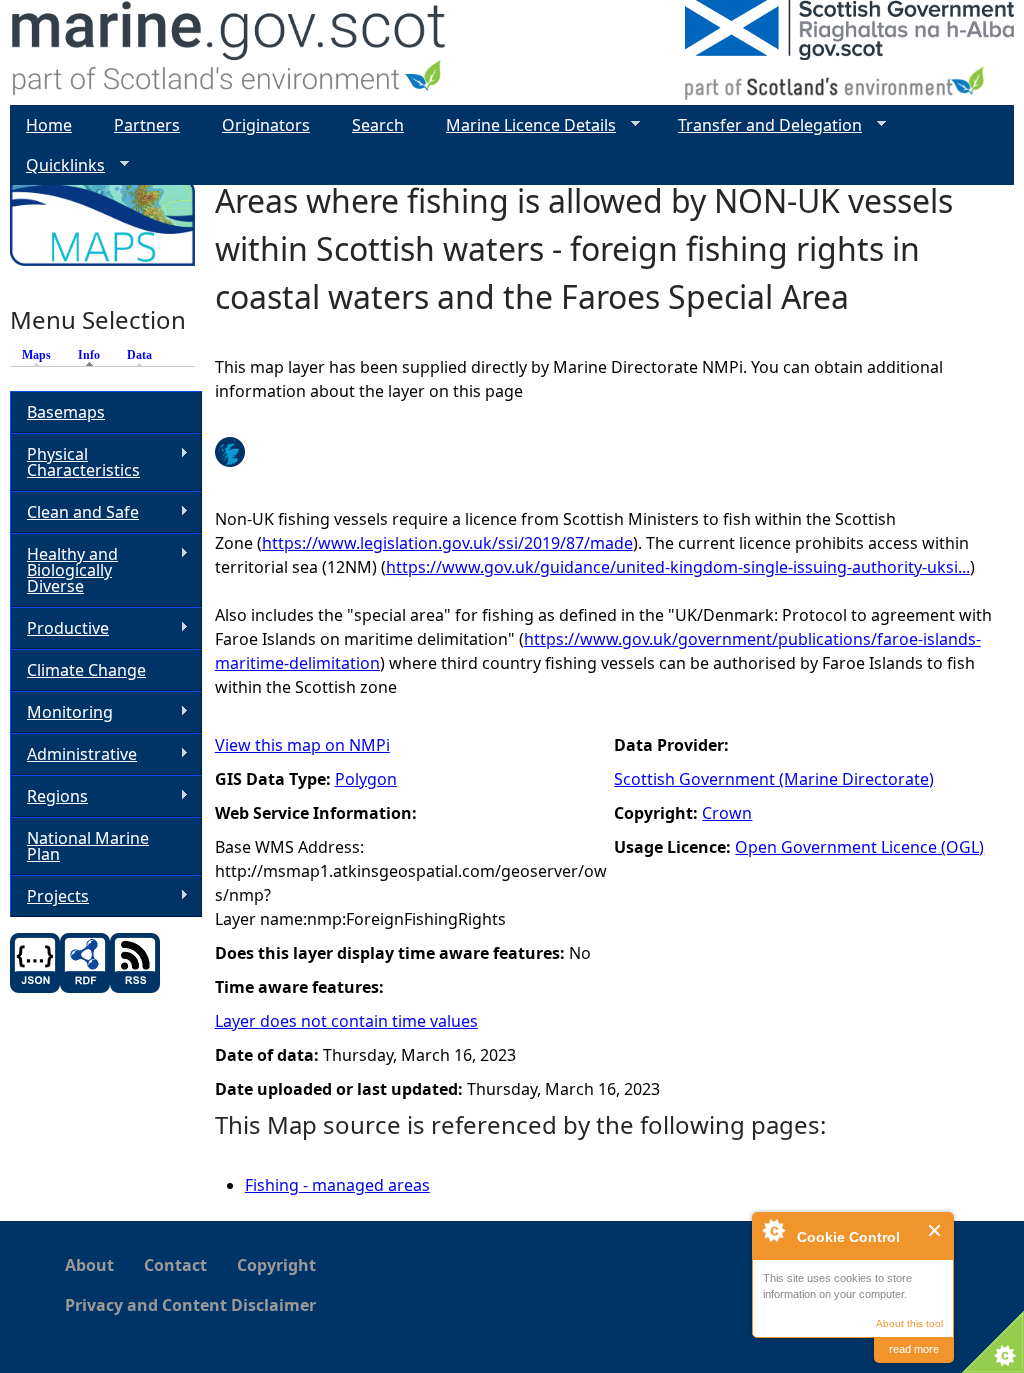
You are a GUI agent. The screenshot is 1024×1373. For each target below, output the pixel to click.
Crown (727, 813)
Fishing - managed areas (337, 1185)
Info (94, 355)
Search (378, 125)
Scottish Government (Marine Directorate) (774, 779)
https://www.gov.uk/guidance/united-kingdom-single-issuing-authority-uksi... (678, 567)
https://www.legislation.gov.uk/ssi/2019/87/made (447, 543)
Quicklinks (57, 165)
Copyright (276, 1265)
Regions (49, 796)
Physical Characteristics (75, 462)
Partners (147, 125)
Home (49, 125)
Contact (175, 1265)
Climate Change (86, 670)
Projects (49, 896)
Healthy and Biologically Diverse (64, 570)
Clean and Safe (74, 512)
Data (139, 355)
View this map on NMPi (302, 745)
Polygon (366, 779)
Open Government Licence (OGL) (859, 847)
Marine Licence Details (523, 125)
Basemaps (66, 412)
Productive (59, 628)
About (89, 1265)
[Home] (229, 52)
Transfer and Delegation (762, 125)
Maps (36, 355)
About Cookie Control (773, 1230)
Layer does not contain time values (346, 1021)
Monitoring (61, 712)
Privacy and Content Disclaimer (190, 1305)
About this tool (909, 1323)
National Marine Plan (88, 846)
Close (935, 1230)
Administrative (73, 754)
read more (914, 1349)
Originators (266, 125)
